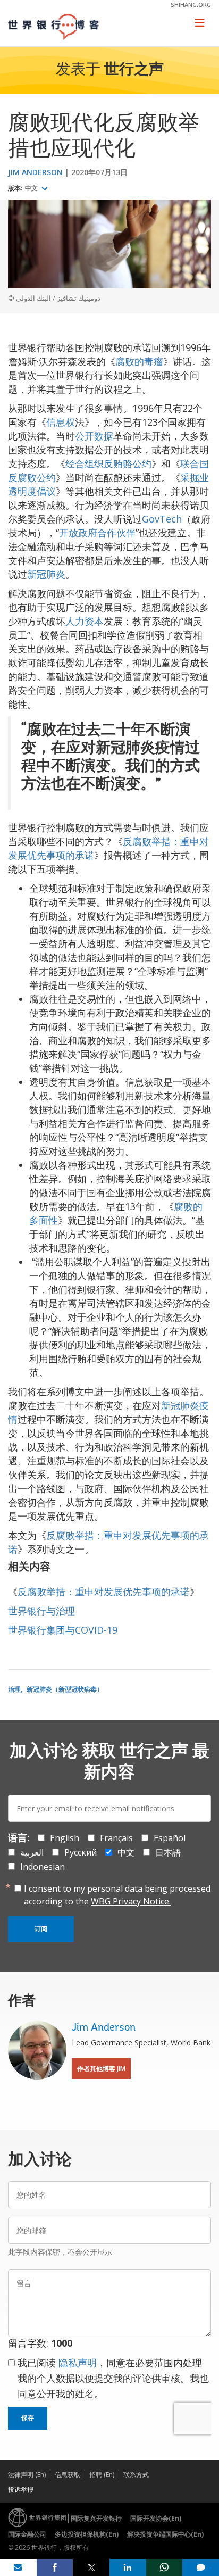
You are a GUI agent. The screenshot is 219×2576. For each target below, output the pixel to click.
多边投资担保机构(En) (87, 2534)
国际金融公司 (27, 2534)
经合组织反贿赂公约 (108, 463)
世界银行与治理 (41, 1611)
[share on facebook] (55, 2567)
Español (170, 1838)
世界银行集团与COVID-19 (63, 1630)
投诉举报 (21, 2490)
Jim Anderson (35, 172)
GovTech (162, 519)
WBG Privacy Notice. (131, 1901)
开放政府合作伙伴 (97, 533)
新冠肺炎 (46, 574)
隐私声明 (78, 2363)
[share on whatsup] (165, 2567)
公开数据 (94, 436)
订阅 (41, 1929)
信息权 (61, 422)
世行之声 (134, 70)
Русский (81, 1852)
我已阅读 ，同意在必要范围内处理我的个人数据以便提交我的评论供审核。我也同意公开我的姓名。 (113, 2378)
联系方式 (136, 2475)
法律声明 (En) (27, 2475)
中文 (32, 188)
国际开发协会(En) (156, 2518)
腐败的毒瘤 (139, 361)
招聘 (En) (102, 2475)
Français (116, 1838)
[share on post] (91, 2567)
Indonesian (43, 1867)
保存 (28, 2418)
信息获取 (68, 2475)
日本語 (168, 1852)
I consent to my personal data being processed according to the (117, 1895)
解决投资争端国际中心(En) (165, 2534)
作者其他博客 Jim (101, 2069)
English (65, 1838)
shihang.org (191, 5)
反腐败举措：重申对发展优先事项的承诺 (104, 1592)
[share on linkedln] (128, 2567)
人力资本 (85, 621)
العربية (32, 1852)
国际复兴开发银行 (96, 2518)
